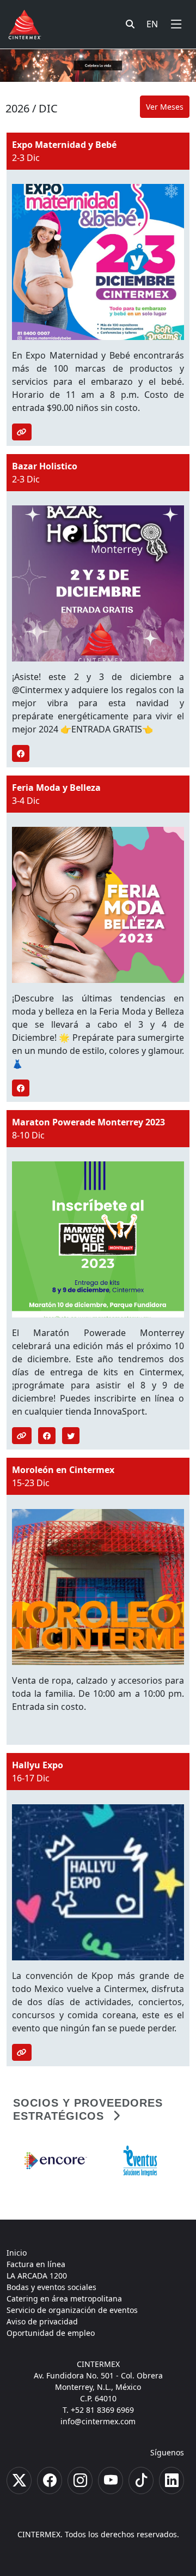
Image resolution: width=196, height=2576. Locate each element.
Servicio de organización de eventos (72, 2310)
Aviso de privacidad (42, 2321)
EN (152, 24)
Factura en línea (36, 2264)
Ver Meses (165, 107)
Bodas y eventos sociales (51, 2287)
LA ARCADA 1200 (37, 2276)
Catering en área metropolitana (64, 2298)
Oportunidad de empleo (51, 2333)
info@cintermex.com (98, 2421)
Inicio (17, 2253)
